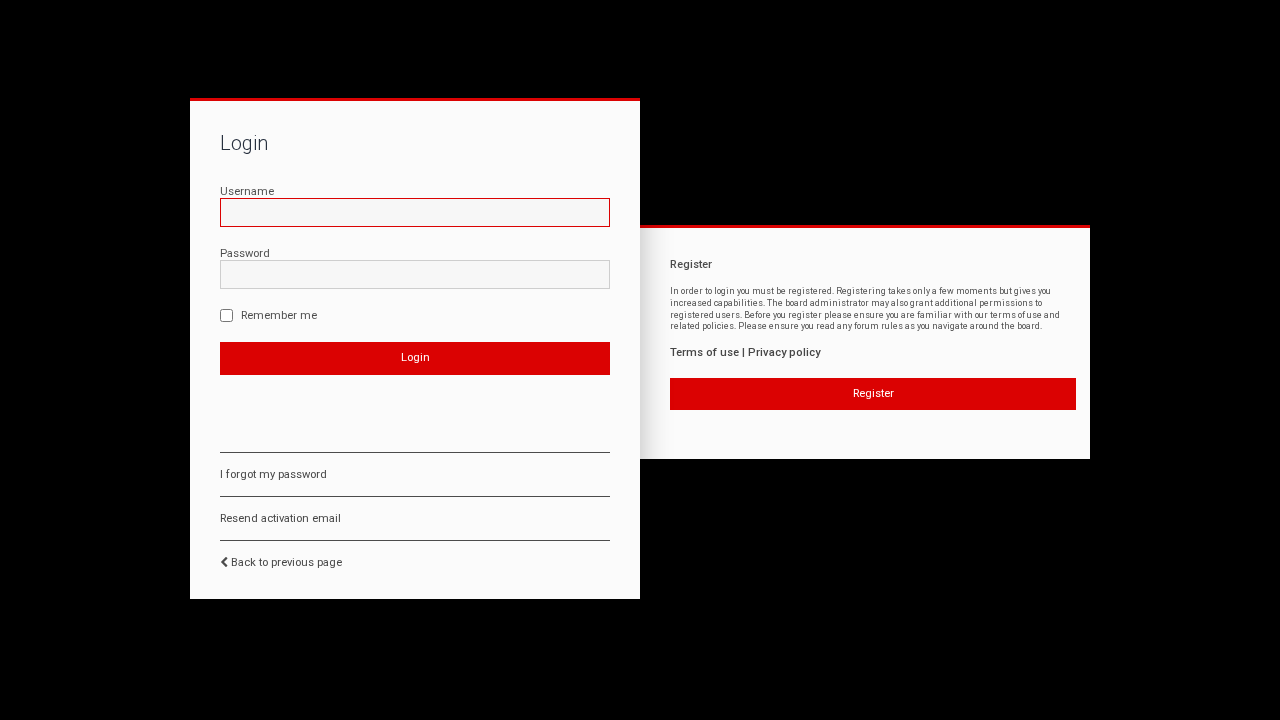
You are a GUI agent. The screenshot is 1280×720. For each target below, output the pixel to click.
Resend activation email (280, 518)
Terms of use (704, 352)
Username (247, 191)
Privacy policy (784, 352)
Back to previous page (286, 562)
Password (245, 253)
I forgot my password (273, 474)
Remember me (277, 315)
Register (873, 393)
